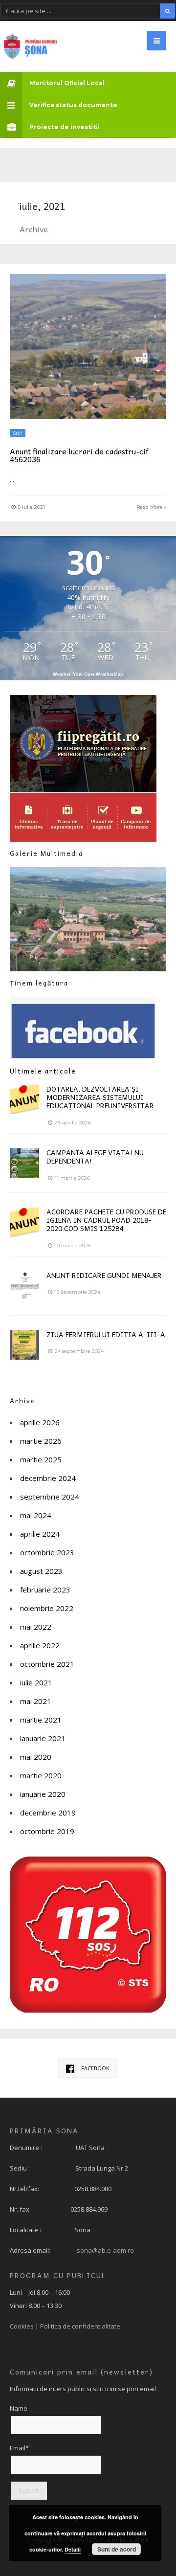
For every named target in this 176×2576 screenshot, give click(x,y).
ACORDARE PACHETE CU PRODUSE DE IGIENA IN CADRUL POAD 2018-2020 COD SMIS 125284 (106, 1220)
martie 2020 (41, 1775)
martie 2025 (41, 1459)
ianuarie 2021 (43, 1738)
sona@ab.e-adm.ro (105, 2250)
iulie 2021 (36, 1682)
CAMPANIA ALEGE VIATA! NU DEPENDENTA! (95, 1156)
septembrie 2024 (50, 1497)
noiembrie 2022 (47, 1608)
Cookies (22, 2326)
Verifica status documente (73, 105)
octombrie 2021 (47, 1664)
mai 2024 (36, 1515)
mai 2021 (36, 1701)
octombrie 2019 (47, 1831)
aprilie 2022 (40, 1645)
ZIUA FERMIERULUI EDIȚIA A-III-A (106, 1334)
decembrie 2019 (48, 1813)
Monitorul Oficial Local (67, 83)
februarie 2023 (45, 1590)
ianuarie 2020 (43, 1794)
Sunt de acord (117, 2549)
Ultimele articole (43, 1071)
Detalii (73, 2549)
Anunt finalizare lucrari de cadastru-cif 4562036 (79, 455)
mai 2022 (36, 1627)
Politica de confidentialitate (80, 2326)
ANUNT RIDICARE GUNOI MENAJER (104, 1275)
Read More (150, 507)
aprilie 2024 (40, 1534)
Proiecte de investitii (65, 127)
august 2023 (41, 1571)
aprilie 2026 (40, 1422)
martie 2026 (41, 1441)
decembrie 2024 (48, 1478)
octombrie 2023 (47, 1552)
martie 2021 (41, 1720)
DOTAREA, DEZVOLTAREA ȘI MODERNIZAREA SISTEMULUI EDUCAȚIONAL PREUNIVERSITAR (100, 1097)
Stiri (18, 433)
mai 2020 (36, 1757)
